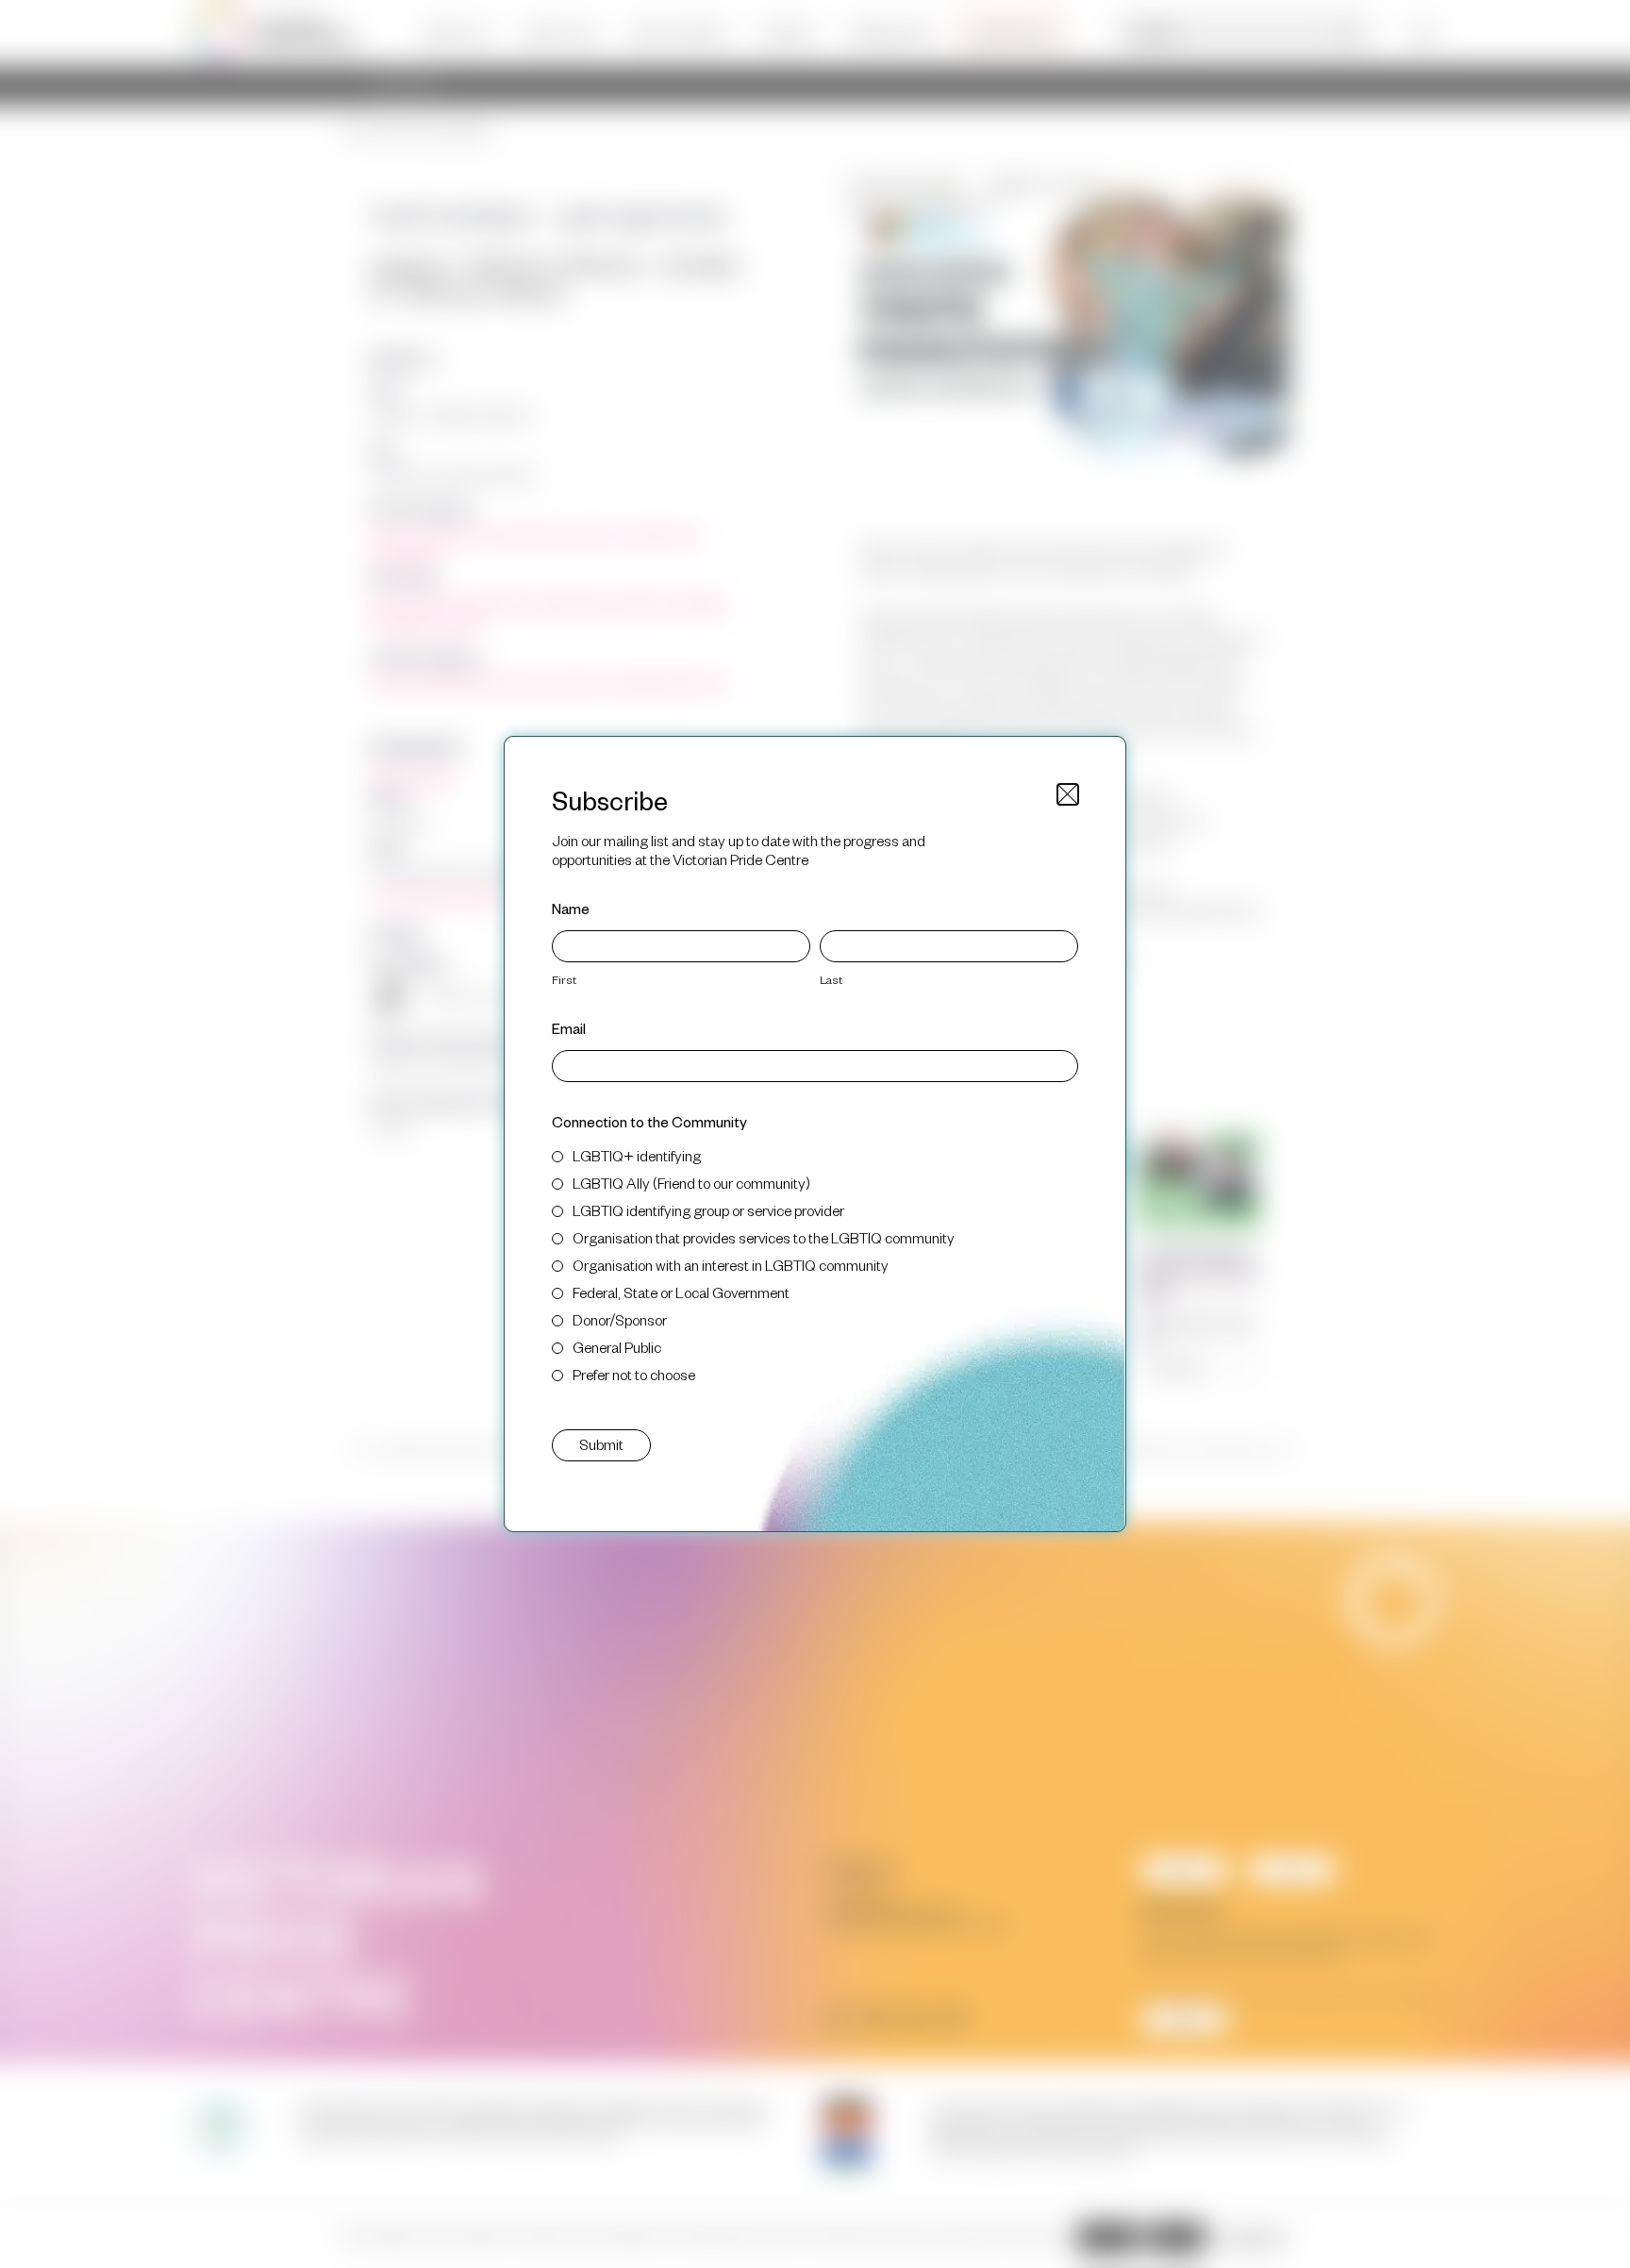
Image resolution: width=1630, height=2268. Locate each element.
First (564, 979)
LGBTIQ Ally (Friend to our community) (691, 1183)
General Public (617, 1347)
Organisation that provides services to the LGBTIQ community (764, 1237)
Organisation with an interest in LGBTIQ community (731, 1265)
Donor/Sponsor (620, 1319)
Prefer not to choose (634, 1374)
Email (569, 1028)
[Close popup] (1068, 794)
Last (831, 979)
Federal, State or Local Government (681, 1292)
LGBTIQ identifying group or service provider (708, 1210)
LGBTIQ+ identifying (637, 1155)
